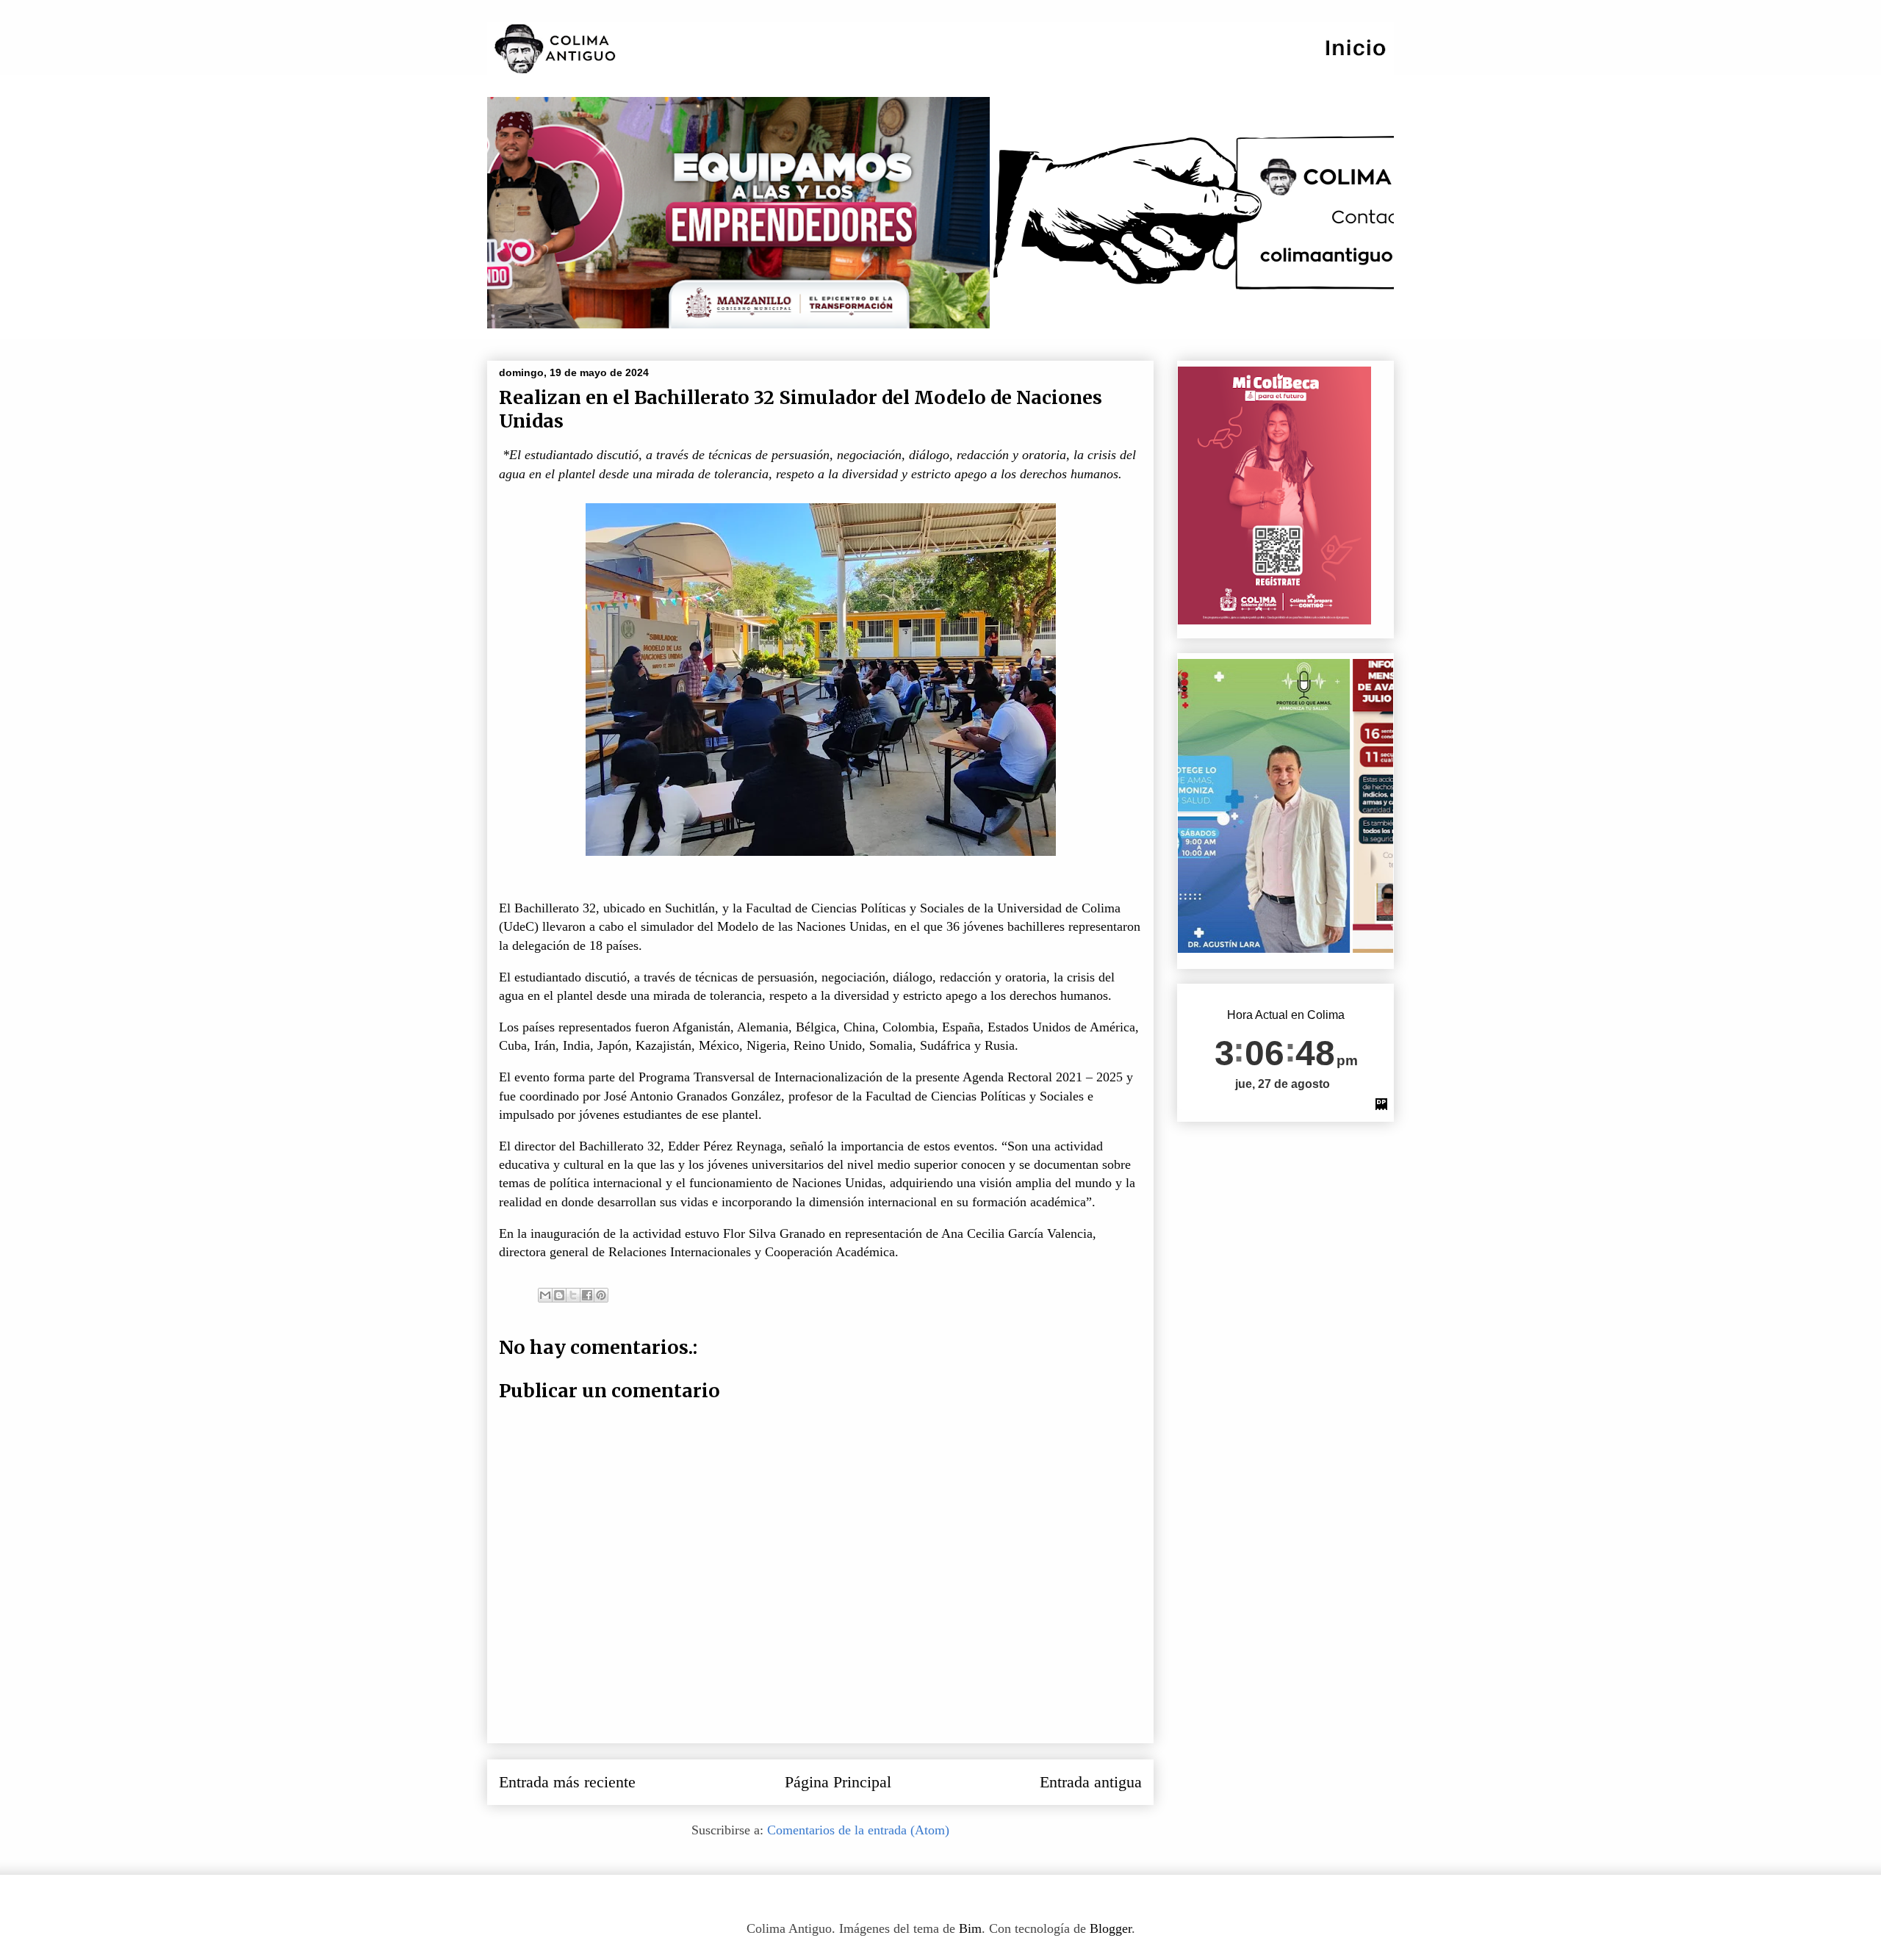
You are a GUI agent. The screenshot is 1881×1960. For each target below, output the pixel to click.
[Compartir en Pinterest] (601, 1295)
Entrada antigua (1091, 1782)
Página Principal (838, 1782)
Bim (970, 1928)
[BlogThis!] (559, 1295)
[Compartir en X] (573, 1295)
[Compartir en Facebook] (587, 1295)
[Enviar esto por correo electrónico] (545, 1295)
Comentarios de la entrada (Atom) (858, 1830)
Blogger (1111, 1928)
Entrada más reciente (567, 1782)
